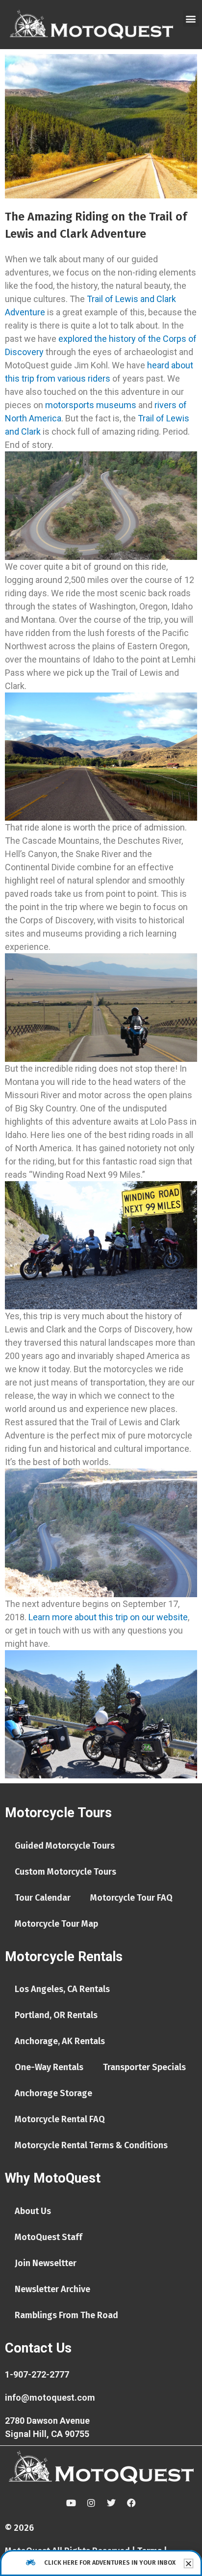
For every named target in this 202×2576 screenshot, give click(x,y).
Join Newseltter (46, 2263)
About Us (33, 2211)
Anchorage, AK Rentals (60, 2041)
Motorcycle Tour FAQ (131, 1898)
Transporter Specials (144, 2067)
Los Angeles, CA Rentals (62, 1989)
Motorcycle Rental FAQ (60, 2119)
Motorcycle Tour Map (56, 1924)
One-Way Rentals (49, 2067)
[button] (191, 18)
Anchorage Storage (53, 2093)
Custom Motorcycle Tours (65, 1872)
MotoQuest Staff (49, 2237)
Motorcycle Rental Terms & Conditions (91, 2145)
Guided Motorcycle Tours (65, 1846)
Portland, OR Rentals (56, 2015)
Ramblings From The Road (66, 2315)
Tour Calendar (43, 1898)
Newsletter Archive (52, 2289)
